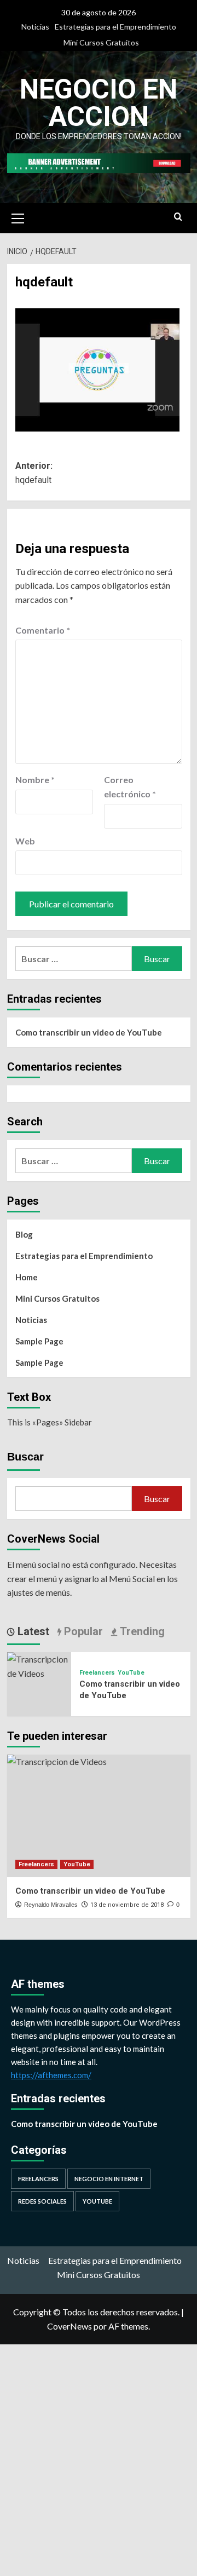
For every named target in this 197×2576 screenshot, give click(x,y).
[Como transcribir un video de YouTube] (39, 1665)
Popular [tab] (82, 1631)
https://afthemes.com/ (51, 2075)
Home (27, 1277)
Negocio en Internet (109, 2179)
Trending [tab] (141, 1631)
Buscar (25, 1457)
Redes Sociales (42, 2201)
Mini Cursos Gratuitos (101, 42)
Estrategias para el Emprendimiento (115, 27)
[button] (18, 217)
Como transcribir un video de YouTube (89, 1032)
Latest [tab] (32, 1631)
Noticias (35, 27)
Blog (24, 1234)
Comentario (43, 630)
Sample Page (39, 1341)
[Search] (178, 217)
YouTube (131, 1673)
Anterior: (34, 473)
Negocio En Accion (99, 103)
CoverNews (69, 2326)
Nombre (35, 780)
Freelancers (97, 1673)
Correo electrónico (130, 787)
